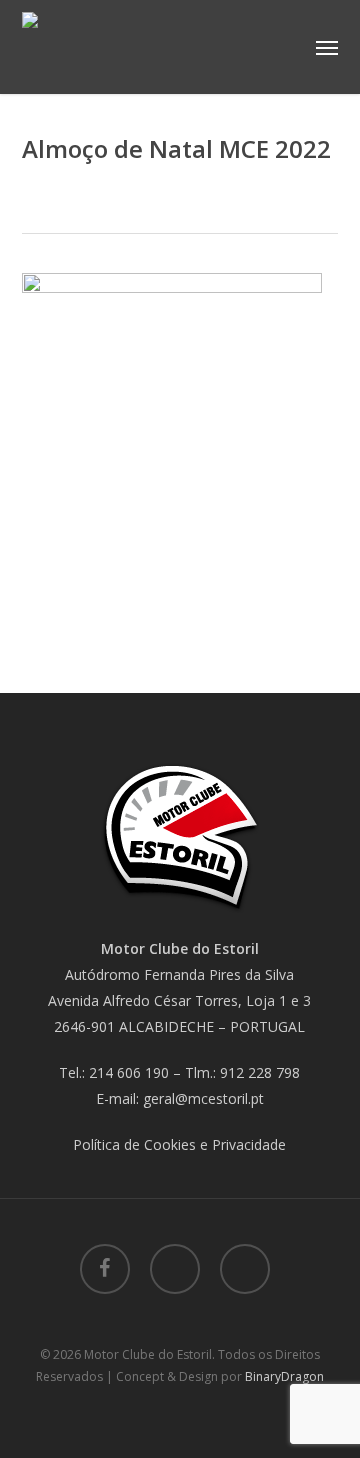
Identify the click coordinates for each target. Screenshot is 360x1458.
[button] (327, 47)
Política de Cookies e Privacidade (179, 1144)
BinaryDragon (284, 1376)
